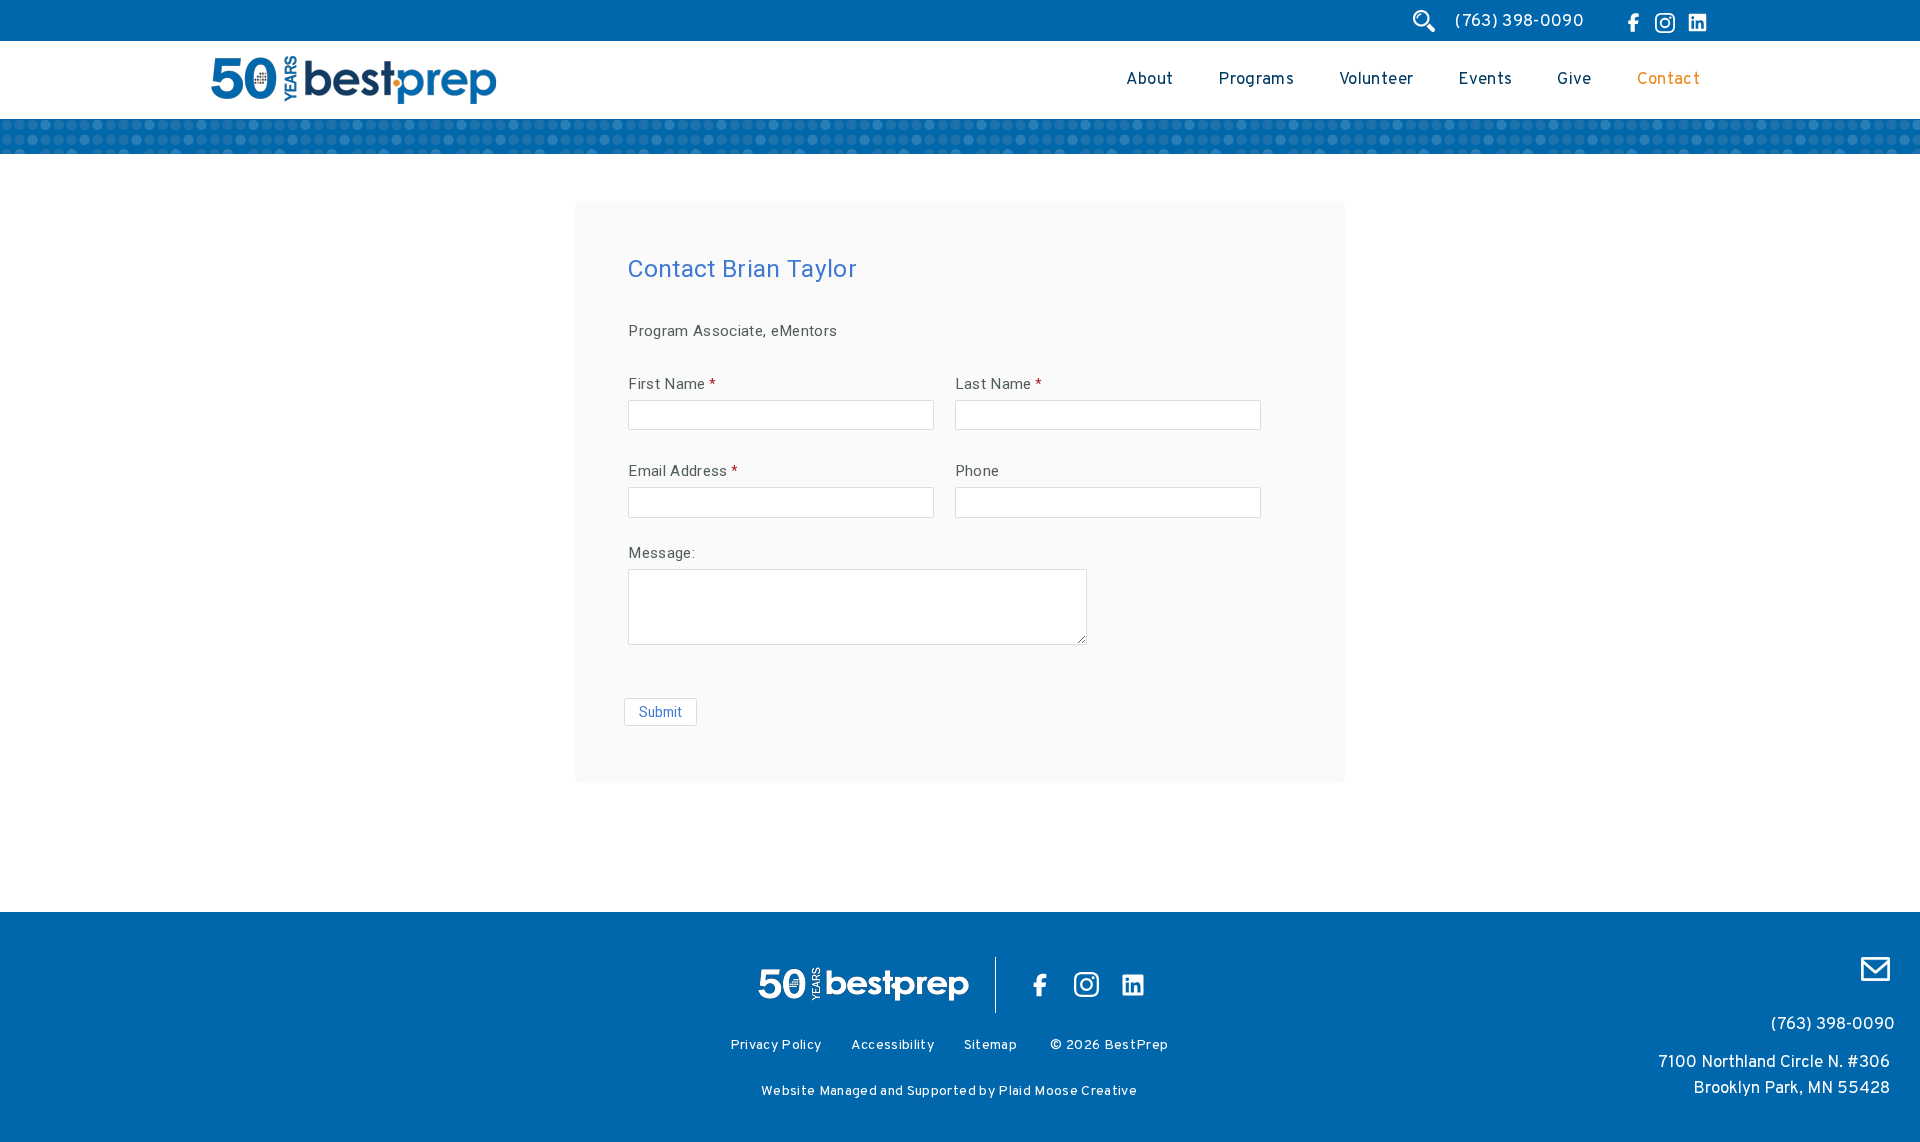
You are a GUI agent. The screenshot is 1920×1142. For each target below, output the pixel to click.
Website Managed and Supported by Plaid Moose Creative (949, 1091)
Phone (977, 471)
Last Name (993, 384)
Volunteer (1376, 80)
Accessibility (892, 1045)
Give (1574, 80)
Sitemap (990, 1045)
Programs (1256, 80)
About (1150, 80)
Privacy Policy (776, 1045)
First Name (666, 384)
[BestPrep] (353, 101)
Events (1485, 80)
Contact (1668, 80)
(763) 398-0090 (1519, 22)
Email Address (677, 471)
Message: (661, 553)
